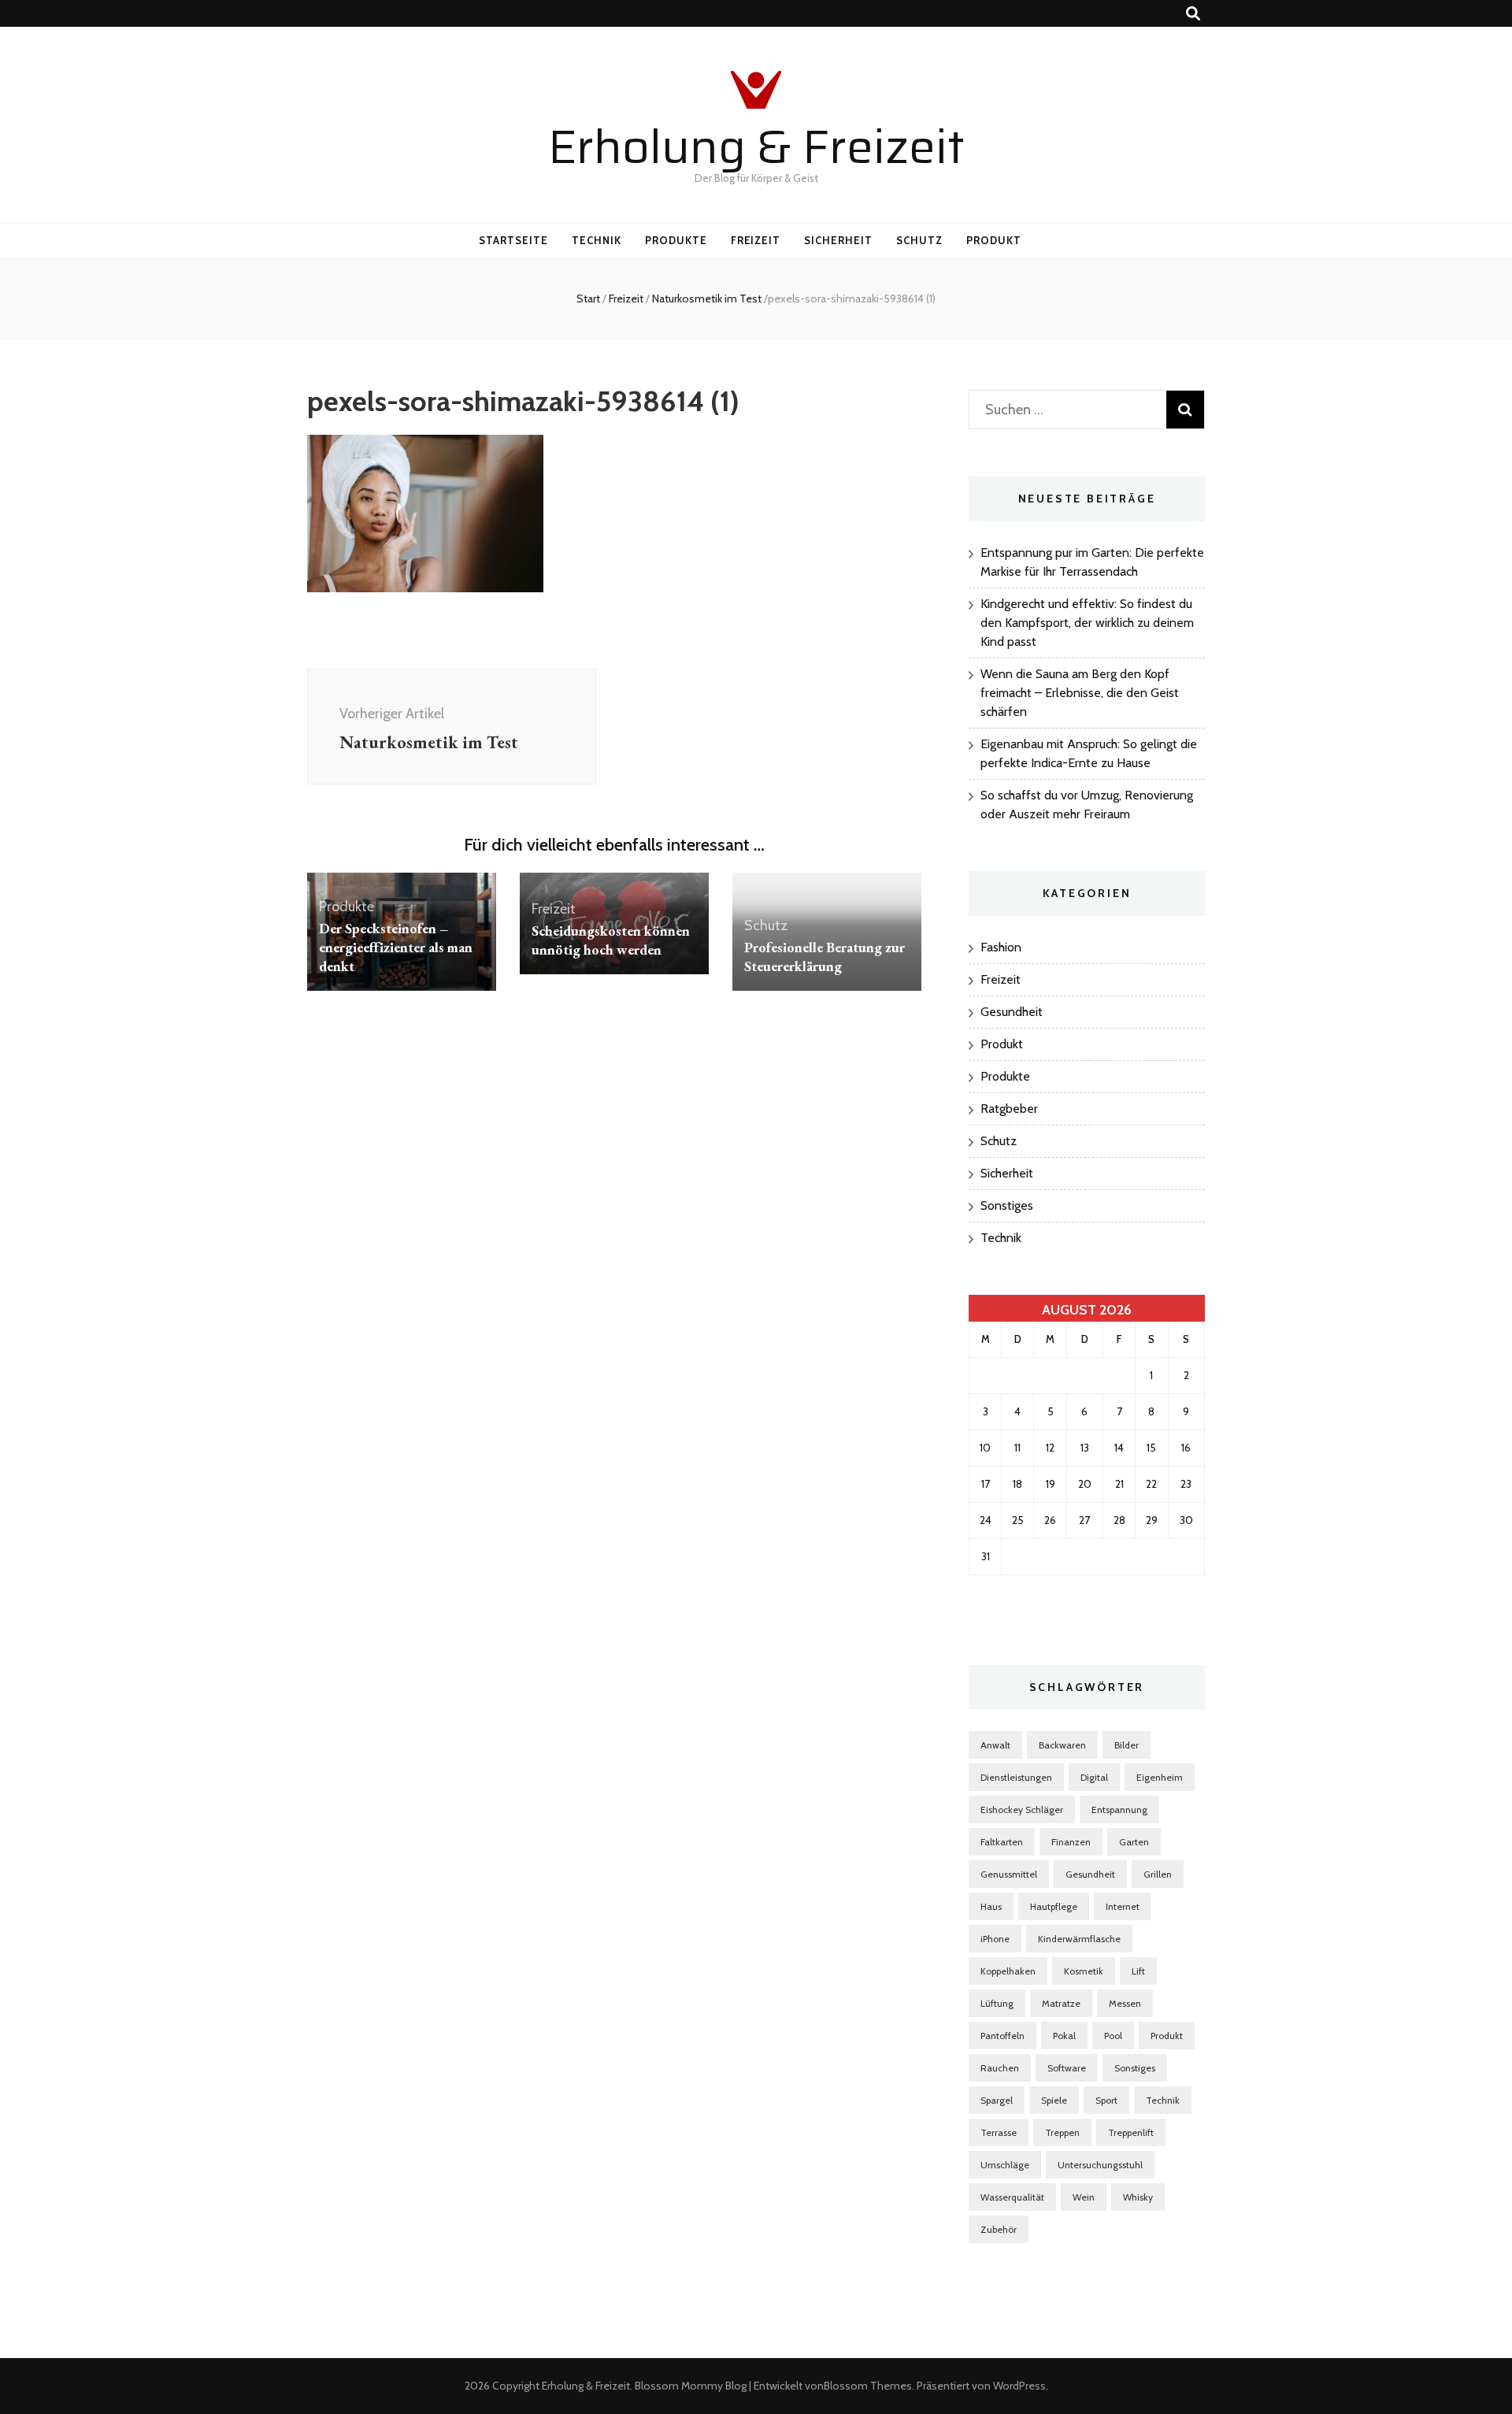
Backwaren (1062, 1745)
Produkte (676, 240)
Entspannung (1119, 1810)
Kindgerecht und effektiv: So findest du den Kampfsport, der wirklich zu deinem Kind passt (1087, 623)
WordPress (1019, 2386)
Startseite (513, 240)
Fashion (1001, 947)
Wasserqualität (1012, 2197)
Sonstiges (1007, 1205)
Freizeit (756, 240)
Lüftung (997, 2003)
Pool (1113, 2036)
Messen (1125, 2003)
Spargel (997, 2100)
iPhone (995, 1939)
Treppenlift (1131, 2132)
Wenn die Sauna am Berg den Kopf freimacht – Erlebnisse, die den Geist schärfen (1080, 693)
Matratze (1061, 2003)
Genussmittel (1009, 1874)
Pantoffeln (1002, 2036)
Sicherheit (838, 240)
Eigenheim (1160, 1777)
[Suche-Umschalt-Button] (1193, 14)
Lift (1138, 1971)
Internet (1123, 1906)
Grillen (1158, 1874)
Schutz (919, 240)
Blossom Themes (868, 2386)
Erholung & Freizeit (756, 146)
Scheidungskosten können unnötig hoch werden (611, 940)
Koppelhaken (1008, 1971)
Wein (1084, 2197)
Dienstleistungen (1016, 1777)
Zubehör (999, 2229)
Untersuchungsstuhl (1100, 2165)
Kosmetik (1084, 1971)
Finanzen (1071, 1842)
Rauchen (1000, 2068)
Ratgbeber (1009, 1109)
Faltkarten (1002, 1842)
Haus (991, 1906)
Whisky (1138, 2197)
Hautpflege (1054, 1906)
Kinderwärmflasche (1079, 1939)
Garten (1134, 1842)
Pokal (1064, 2036)
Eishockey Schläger (1022, 1810)
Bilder (1127, 1745)
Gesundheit (1012, 1012)
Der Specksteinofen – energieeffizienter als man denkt (396, 947)
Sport (1106, 2100)
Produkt (994, 240)
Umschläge (1005, 2165)
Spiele (1054, 2100)
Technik (597, 240)
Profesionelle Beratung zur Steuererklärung (825, 957)
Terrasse (999, 2132)
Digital (1094, 1777)
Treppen (1062, 2132)
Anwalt (995, 1745)
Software (1067, 2068)
